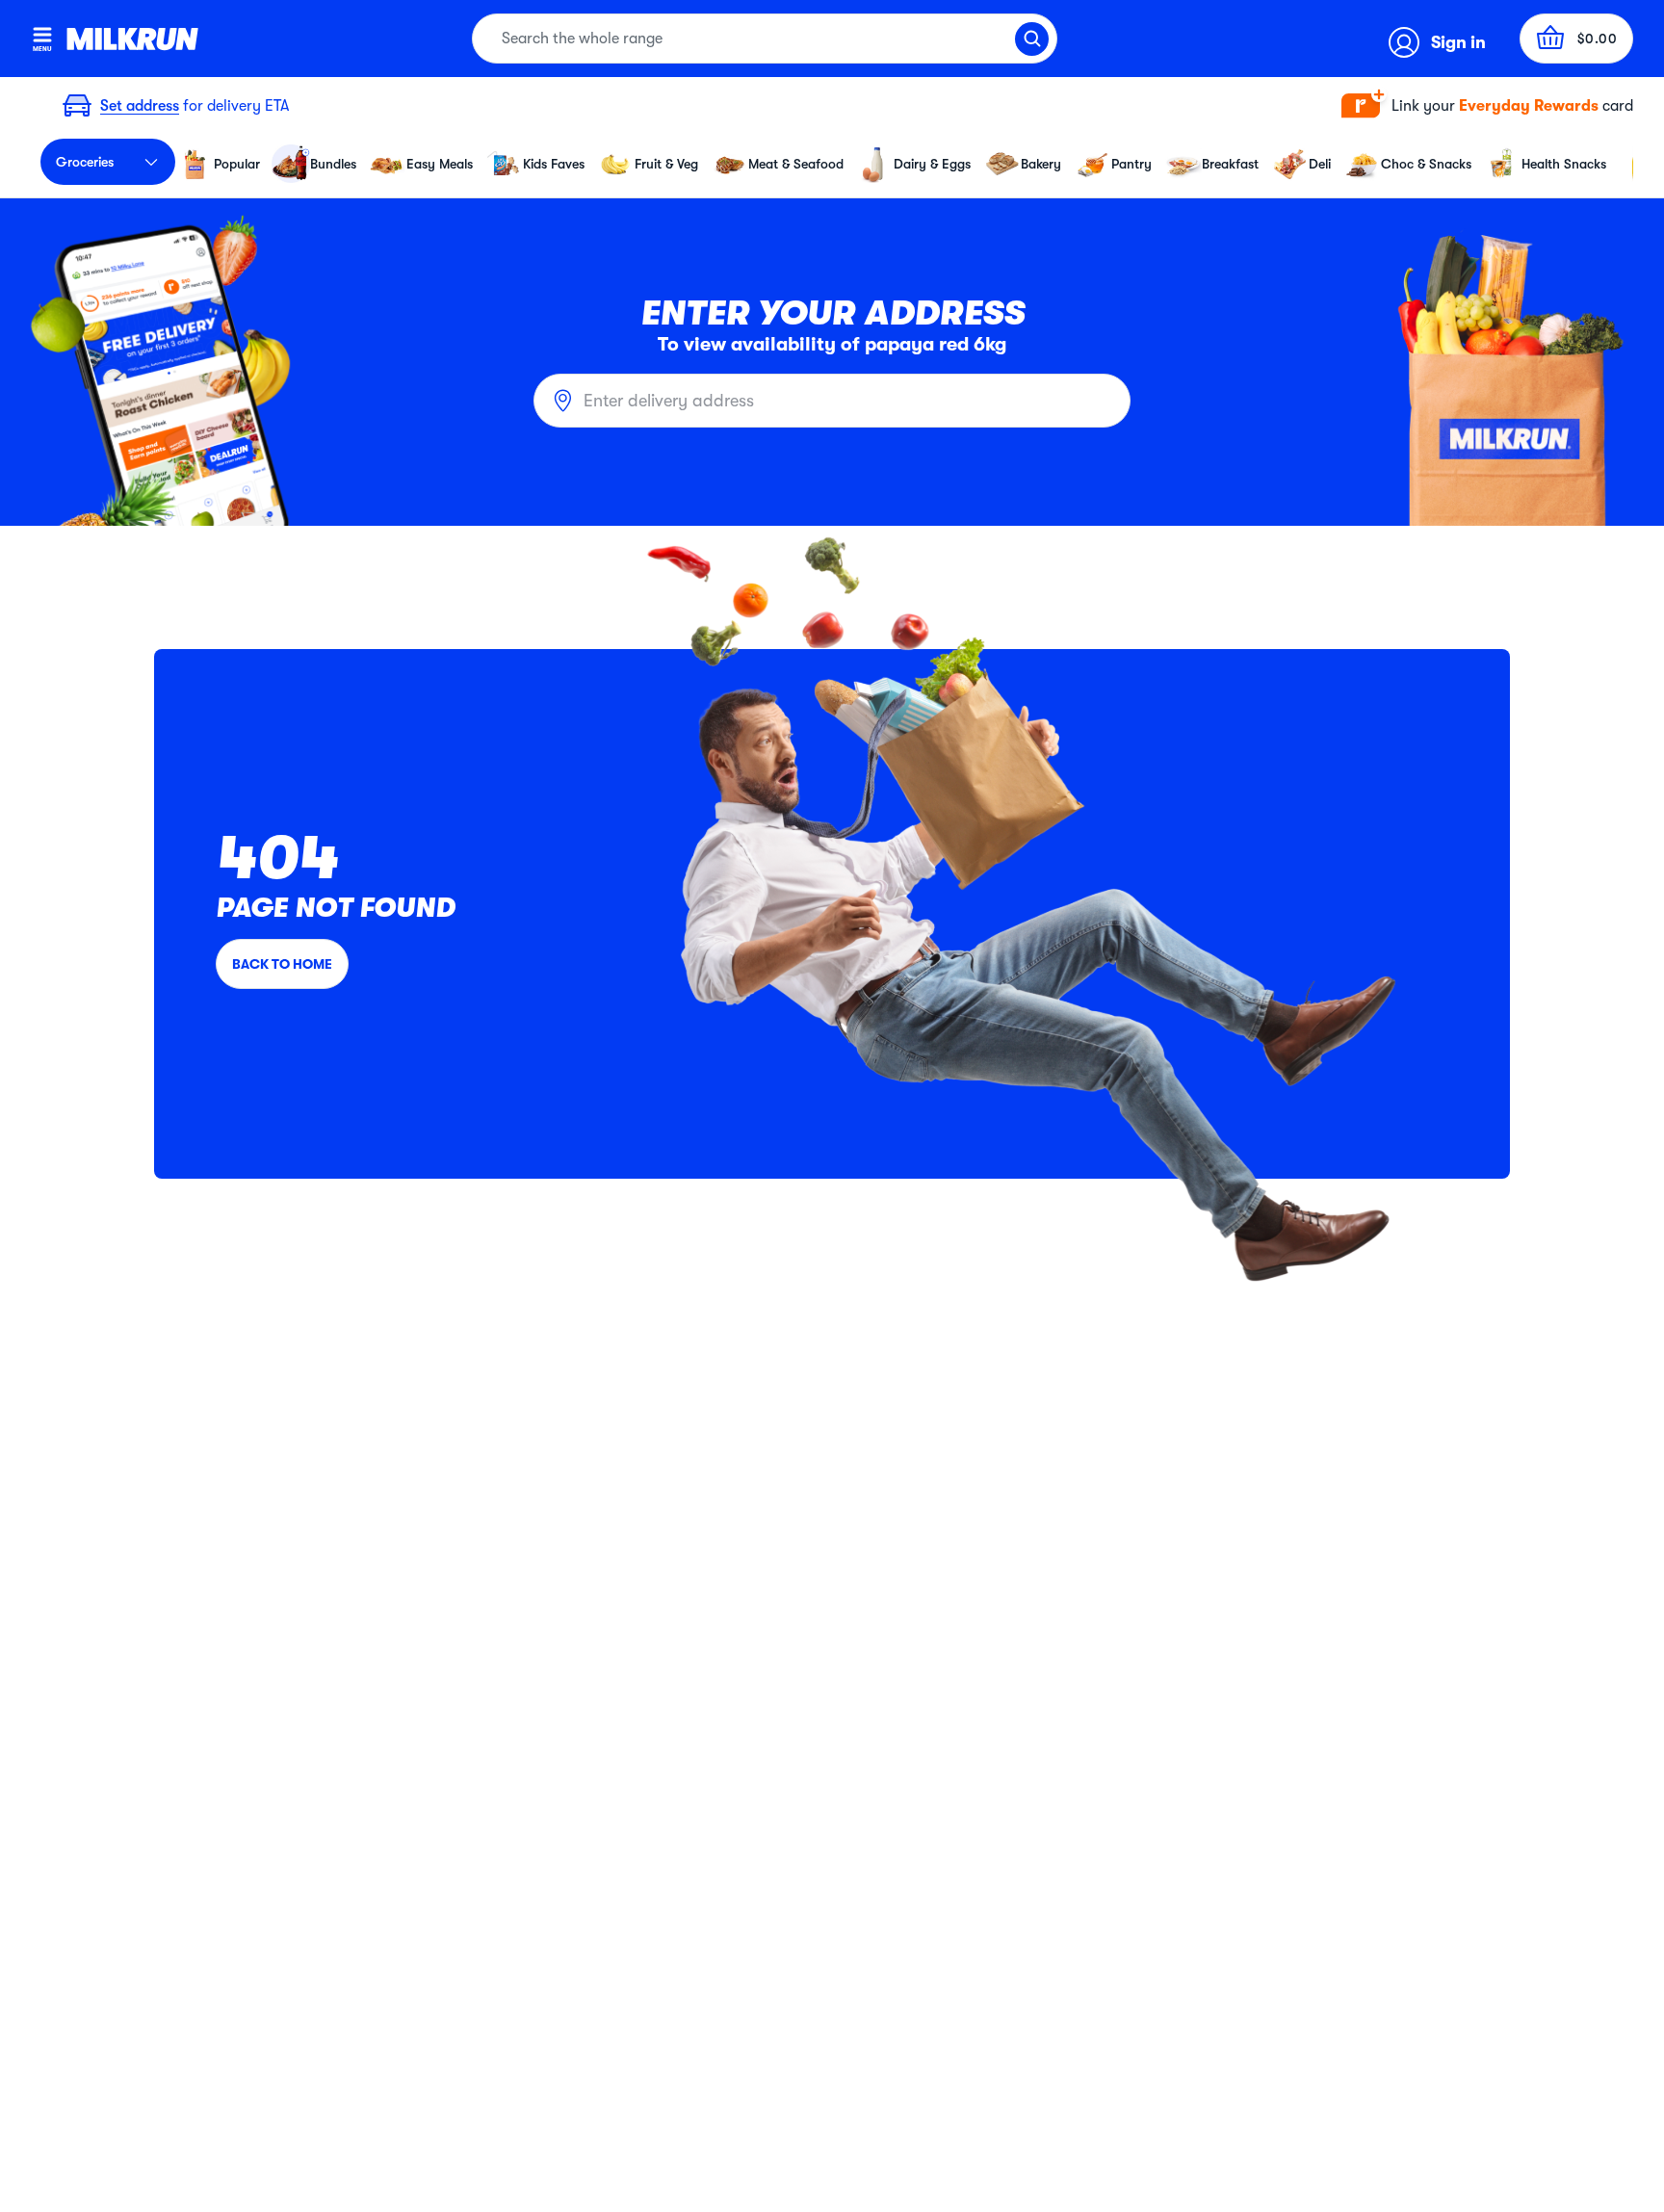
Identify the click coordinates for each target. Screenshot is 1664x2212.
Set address (140, 106)
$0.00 (1598, 39)
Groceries (85, 162)
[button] (1487, 106)
